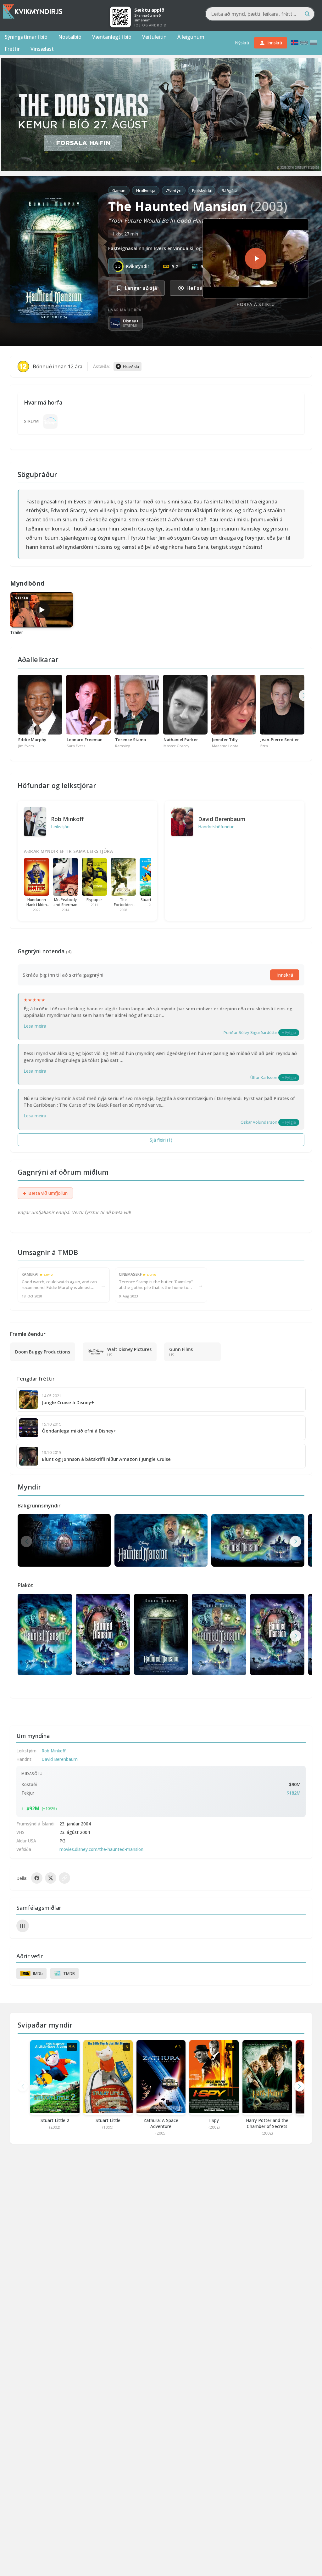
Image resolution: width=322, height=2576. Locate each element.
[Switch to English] (304, 43)
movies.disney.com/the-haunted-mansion (101, 1849)
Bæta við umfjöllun (45, 1193)
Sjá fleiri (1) (161, 1140)
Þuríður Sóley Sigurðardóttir (250, 1032)
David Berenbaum (222, 819)
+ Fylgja (289, 1033)
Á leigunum (191, 37)
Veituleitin (154, 37)
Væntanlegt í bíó (112, 37)
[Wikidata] (23, 1926)
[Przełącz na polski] (314, 43)
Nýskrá (242, 43)
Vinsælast (42, 49)
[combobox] (260, 14)
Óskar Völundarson (259, 1122)
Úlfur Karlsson (264, 1077)
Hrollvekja (146, 190)
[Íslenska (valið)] (295, 43)
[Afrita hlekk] (64, 1878)
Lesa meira (35, 1026)
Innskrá (285, 975)
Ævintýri (174, 190)
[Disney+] (50, 421)
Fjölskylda (202, 190)
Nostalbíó (70, 37)
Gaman (119, 190)
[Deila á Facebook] (37, 1878)
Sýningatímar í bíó (26, 37)
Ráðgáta (230, 190)
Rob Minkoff (67, 819)
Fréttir (12, 49)
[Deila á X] (51, 1878)
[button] (296, 1541)
